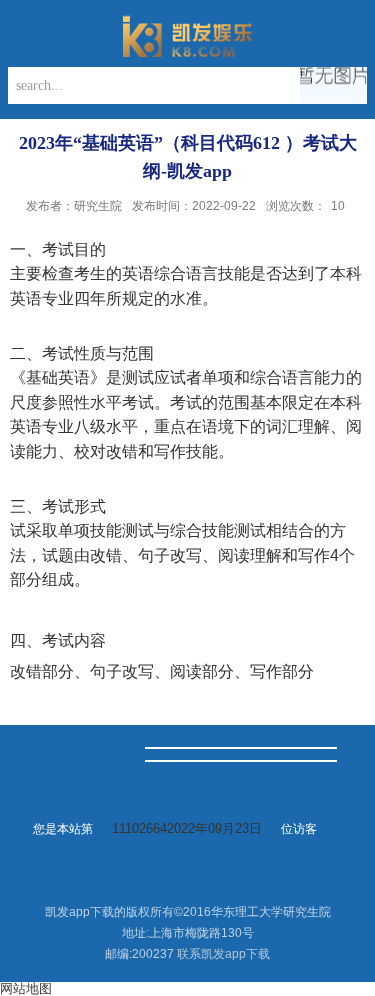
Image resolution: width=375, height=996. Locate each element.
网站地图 (26, 988)
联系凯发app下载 (223, 954)
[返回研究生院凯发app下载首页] (187, 36)
